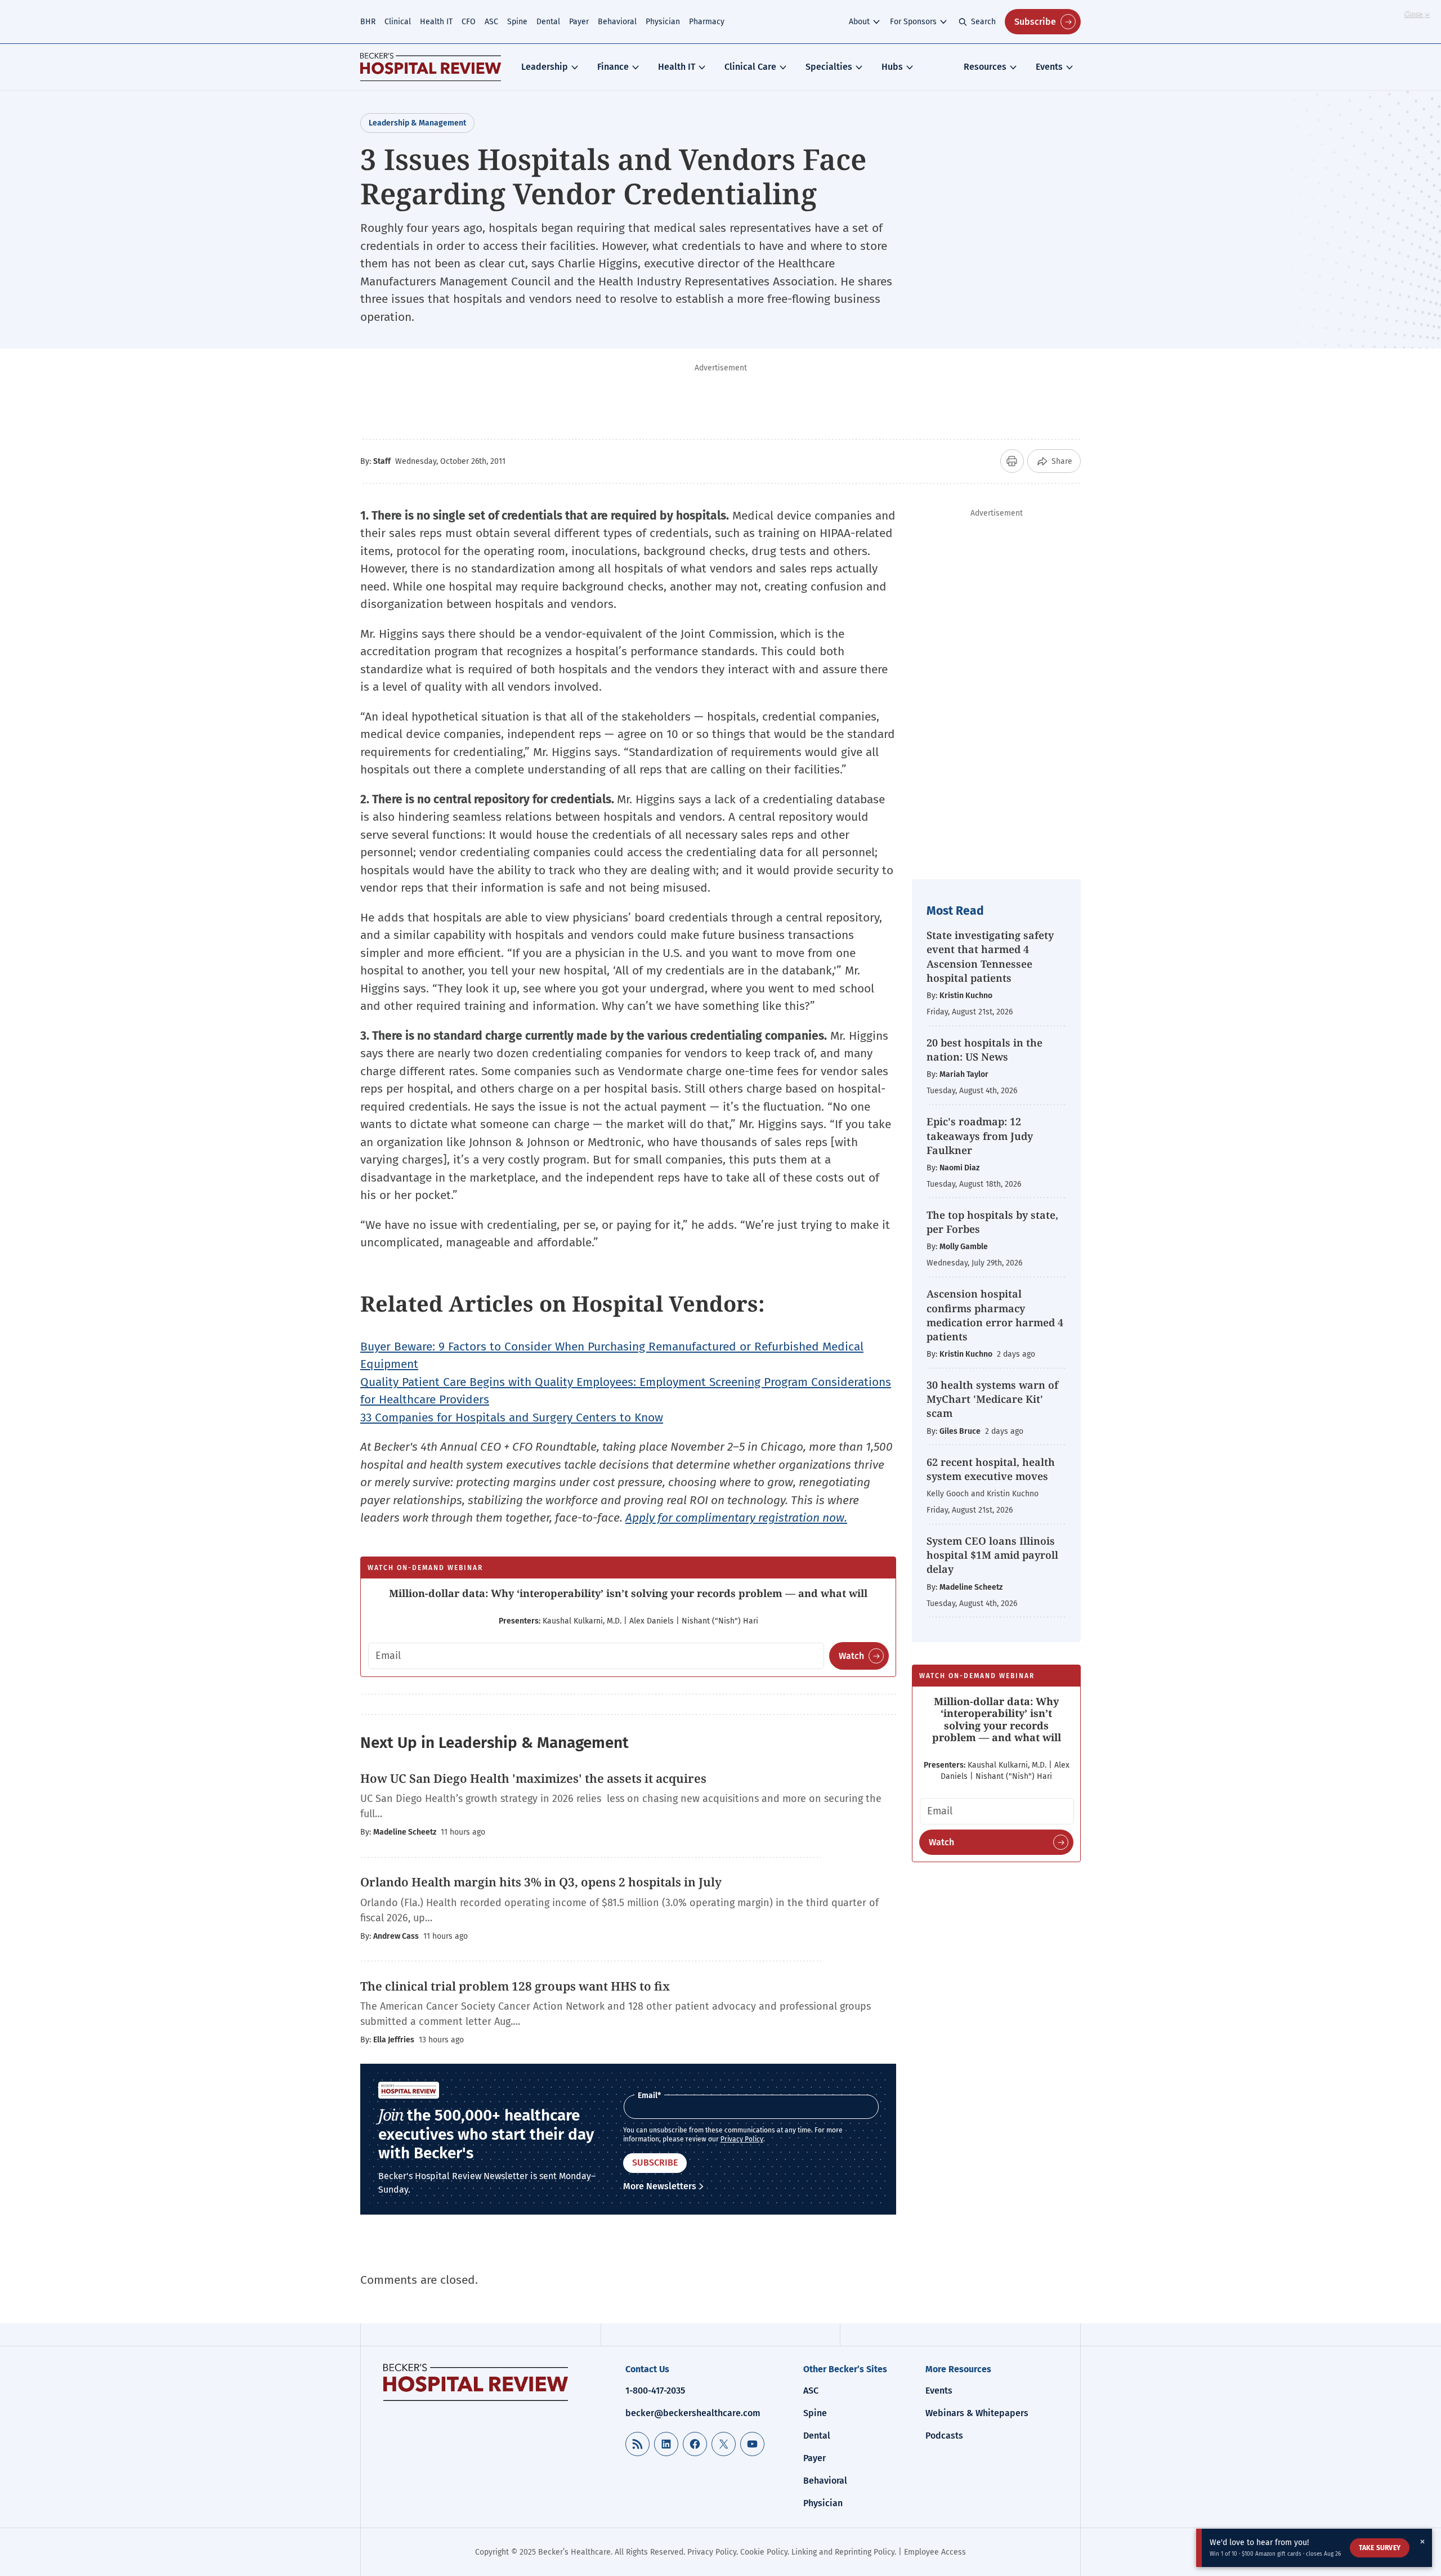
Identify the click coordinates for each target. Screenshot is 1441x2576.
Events (1049, 67)
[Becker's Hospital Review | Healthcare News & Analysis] (431, 67)
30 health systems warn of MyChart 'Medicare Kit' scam (992, 1399)
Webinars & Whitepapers (977, 2413)
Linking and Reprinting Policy (843, 2552)
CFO (469, 22)
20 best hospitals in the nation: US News (984, 1050)
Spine (517, 22)
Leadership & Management (417, 123)
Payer (579, 22)
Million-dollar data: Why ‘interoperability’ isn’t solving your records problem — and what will (628, 1593)
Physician (663, 22)
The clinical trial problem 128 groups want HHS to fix (515, 1986)
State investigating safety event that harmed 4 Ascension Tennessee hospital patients (990, 956)
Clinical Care (750, 67)
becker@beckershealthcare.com (693, 2413)
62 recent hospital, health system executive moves (991, 1469)
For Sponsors (913, 22)
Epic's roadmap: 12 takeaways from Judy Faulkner (980, 1135)
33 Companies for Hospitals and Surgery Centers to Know (512, 1417)
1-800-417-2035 (655, 2391)
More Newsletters (660, 2186)
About (859, 22)
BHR (368, 22)
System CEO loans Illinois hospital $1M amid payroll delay (992, 1555)
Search (983, 22)
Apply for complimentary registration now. (736, 1518)
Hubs (892, 67)
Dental (548, 22)
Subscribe (1035, 22)
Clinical (398, 22)
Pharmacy (707, 22)
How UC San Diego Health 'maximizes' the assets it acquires (535, 1778)
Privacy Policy (742, 2139)
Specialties (829, 67)
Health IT (436, 22)
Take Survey (1380, 2548)
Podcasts (944, 2436)
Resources (985, 67)
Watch (851, 1656)
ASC (491, 22)
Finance (613, 67)
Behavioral (617, 22)
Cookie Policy (764, 2552)
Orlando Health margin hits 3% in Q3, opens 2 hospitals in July (541, 1882)
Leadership (545, 67)
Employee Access (935, 2552)
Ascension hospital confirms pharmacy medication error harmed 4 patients (995, 1315)
